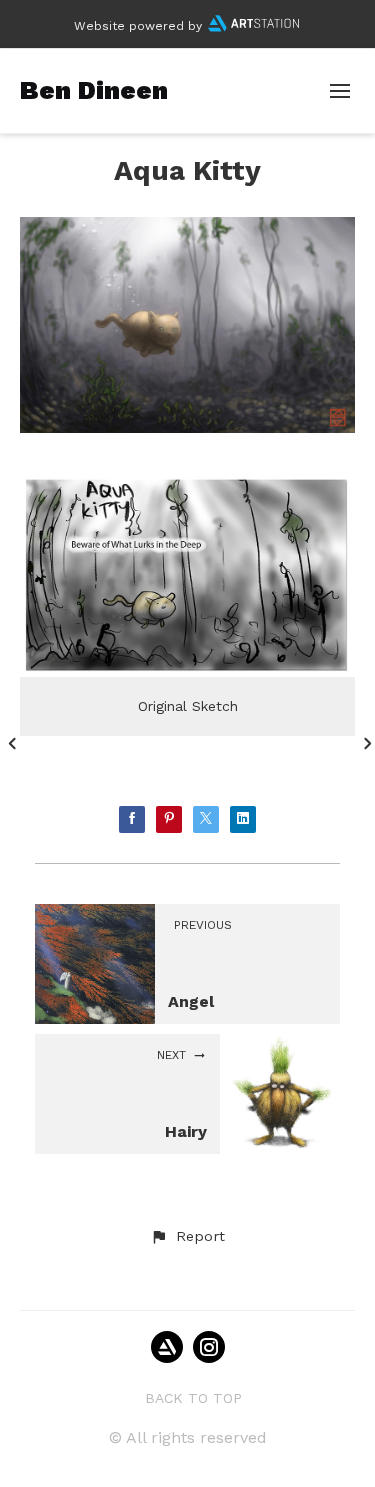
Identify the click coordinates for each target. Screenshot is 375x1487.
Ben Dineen (94, 90)
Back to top (193, 1398)
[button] (187, 1237)
